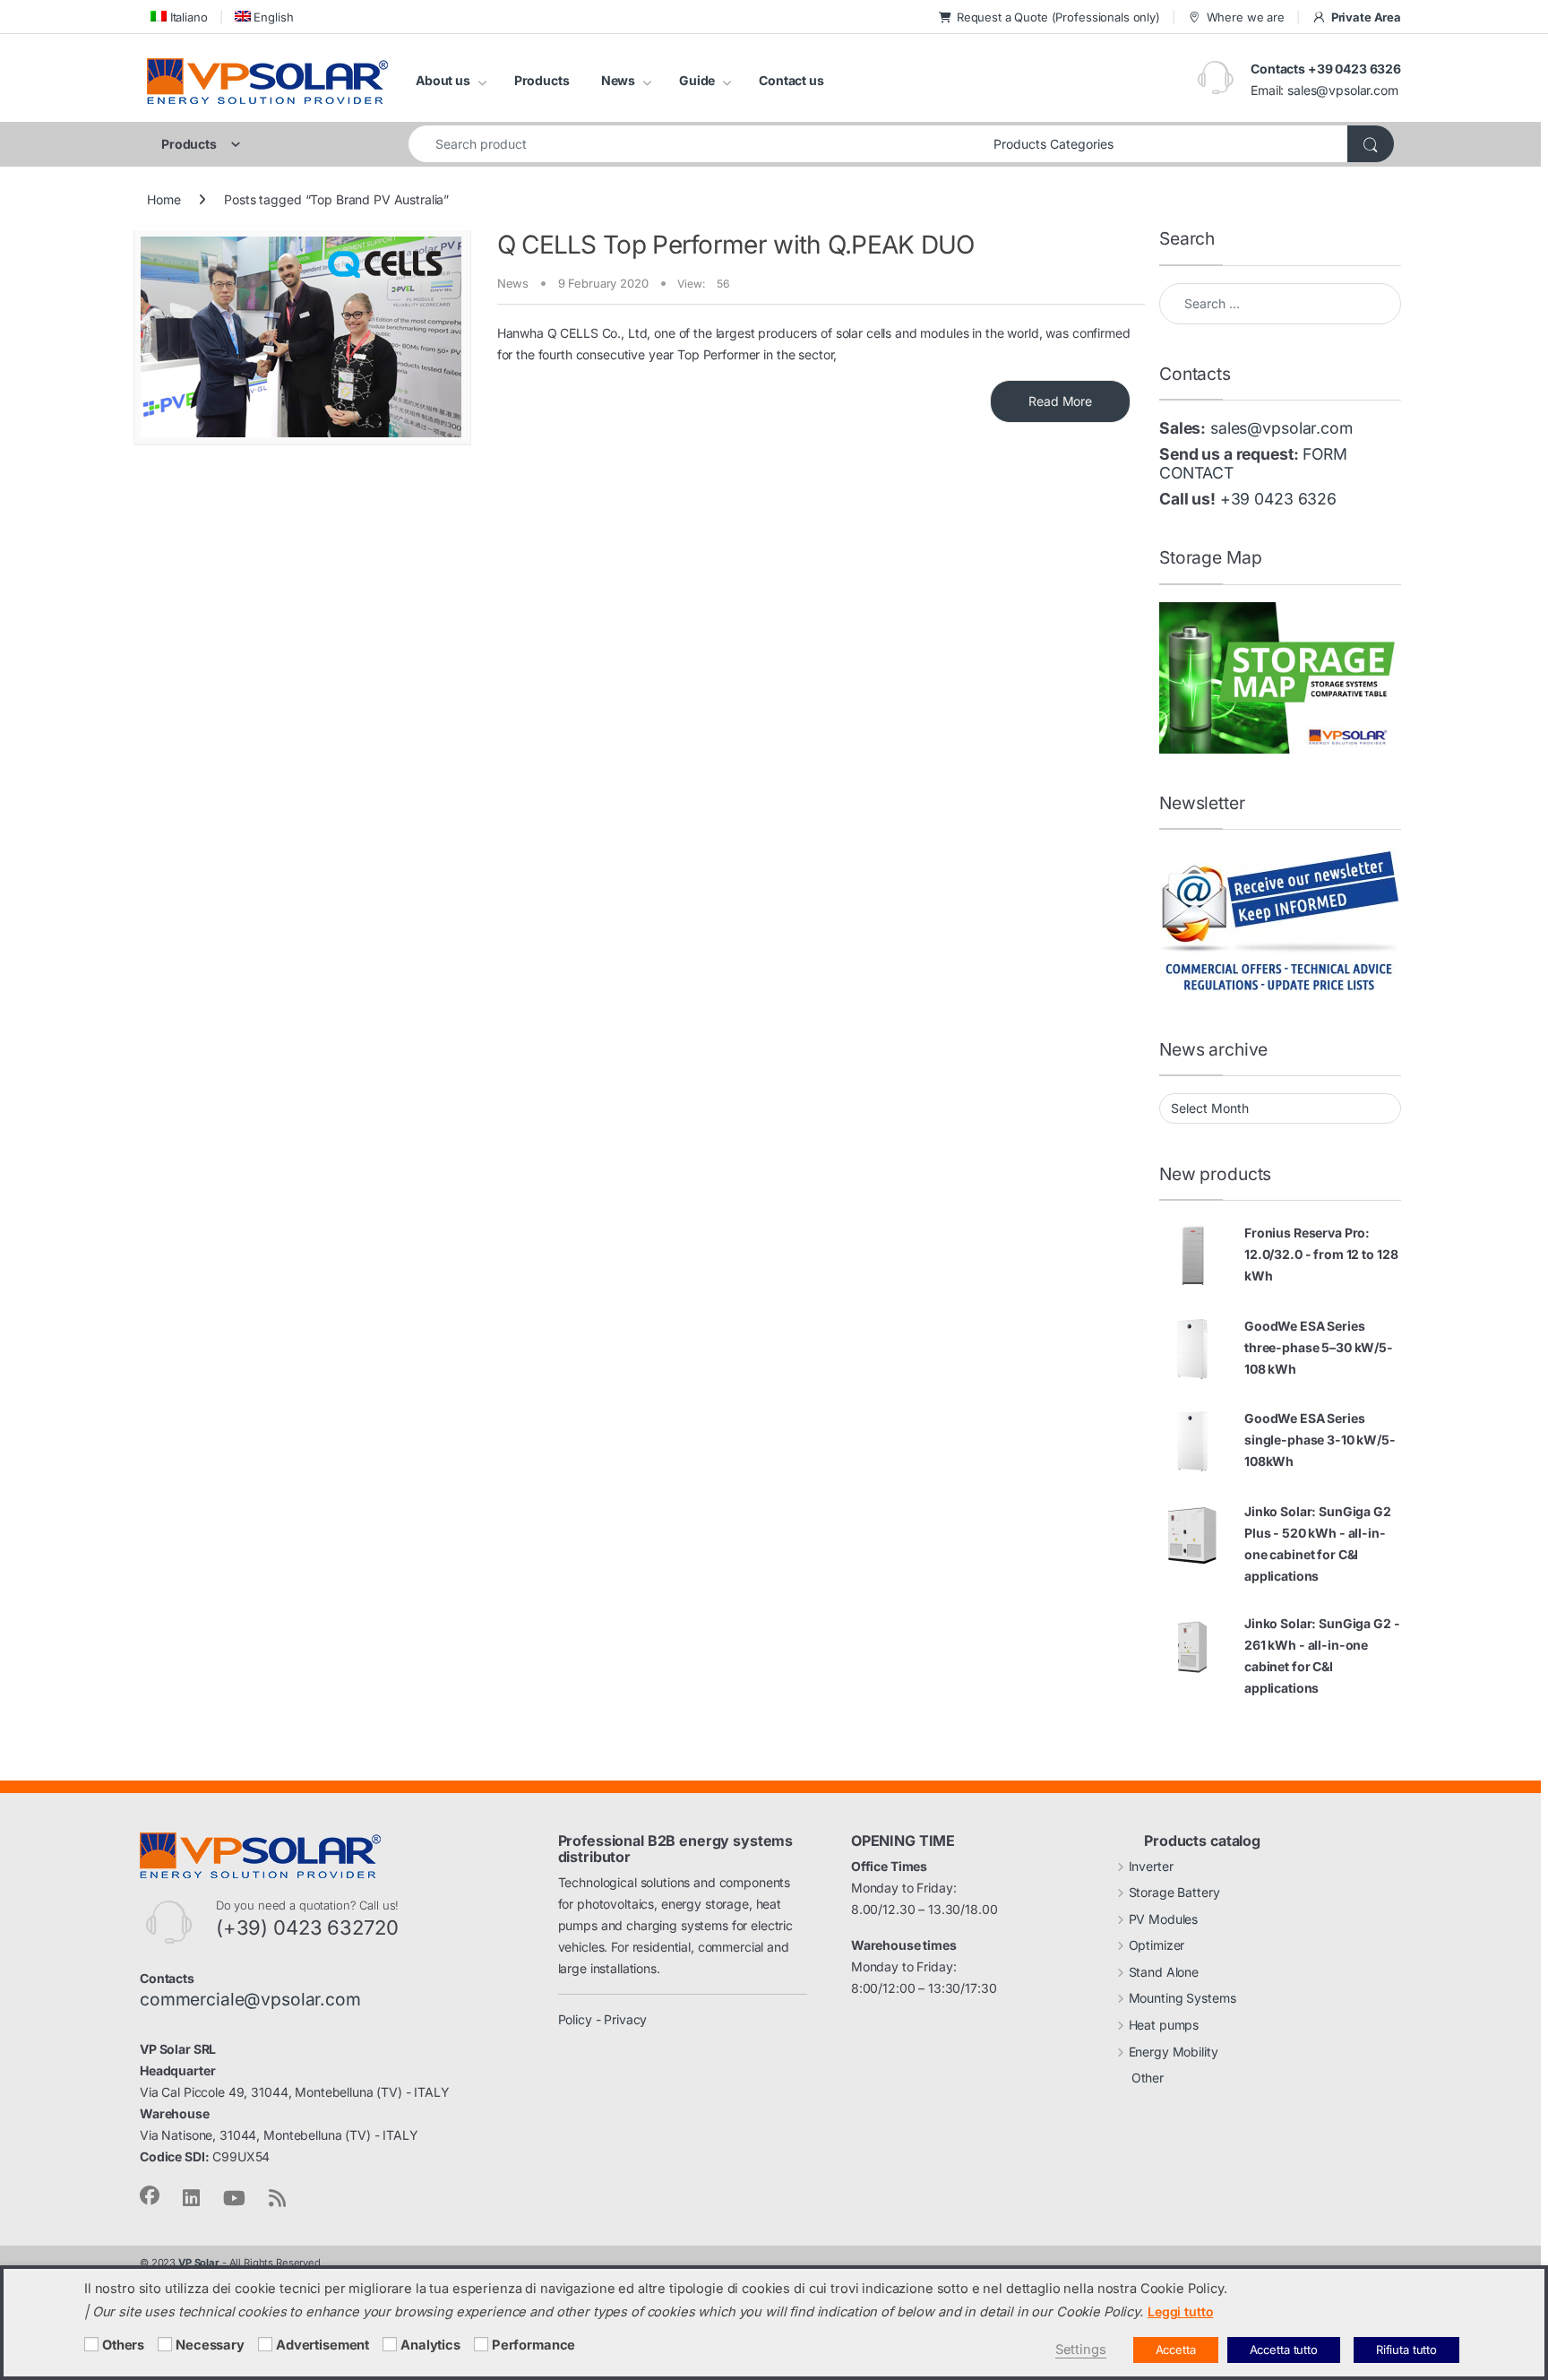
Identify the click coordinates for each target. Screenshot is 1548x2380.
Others (123, 2345)
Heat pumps (1164, 2025)
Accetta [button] (1176, 2350)
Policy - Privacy (603, 2019)
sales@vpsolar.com (1343, 90)
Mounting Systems (1182, 1998)
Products (542, 80)
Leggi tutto (1180, 2311)
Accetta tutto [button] (1284, 2350)
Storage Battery (1174, 1892)
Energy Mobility (1174, 2052)
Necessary (210, 2345)
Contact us (791, 80)
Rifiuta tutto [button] (1406, 2350)
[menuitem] (177, 17)
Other (1148, 2078)
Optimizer (1157, 1945)
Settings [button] (1081, 2350)
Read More (1060, 401)
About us (443, 80)
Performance (533, 2345)
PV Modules (1164, 1919)
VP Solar (199, 2263)
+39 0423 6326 (1278, 499)
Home (163, 199)
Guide (697, 80)
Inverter (1151, 1866)
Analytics (430, 2345)
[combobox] (696, 144)
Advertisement (322, 2345)
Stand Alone (1164, 1972)
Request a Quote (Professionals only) (1058, 17)
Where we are (1246, 17)
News (618, 80)
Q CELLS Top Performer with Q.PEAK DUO (736, 245)
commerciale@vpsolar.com (250, 1999)
